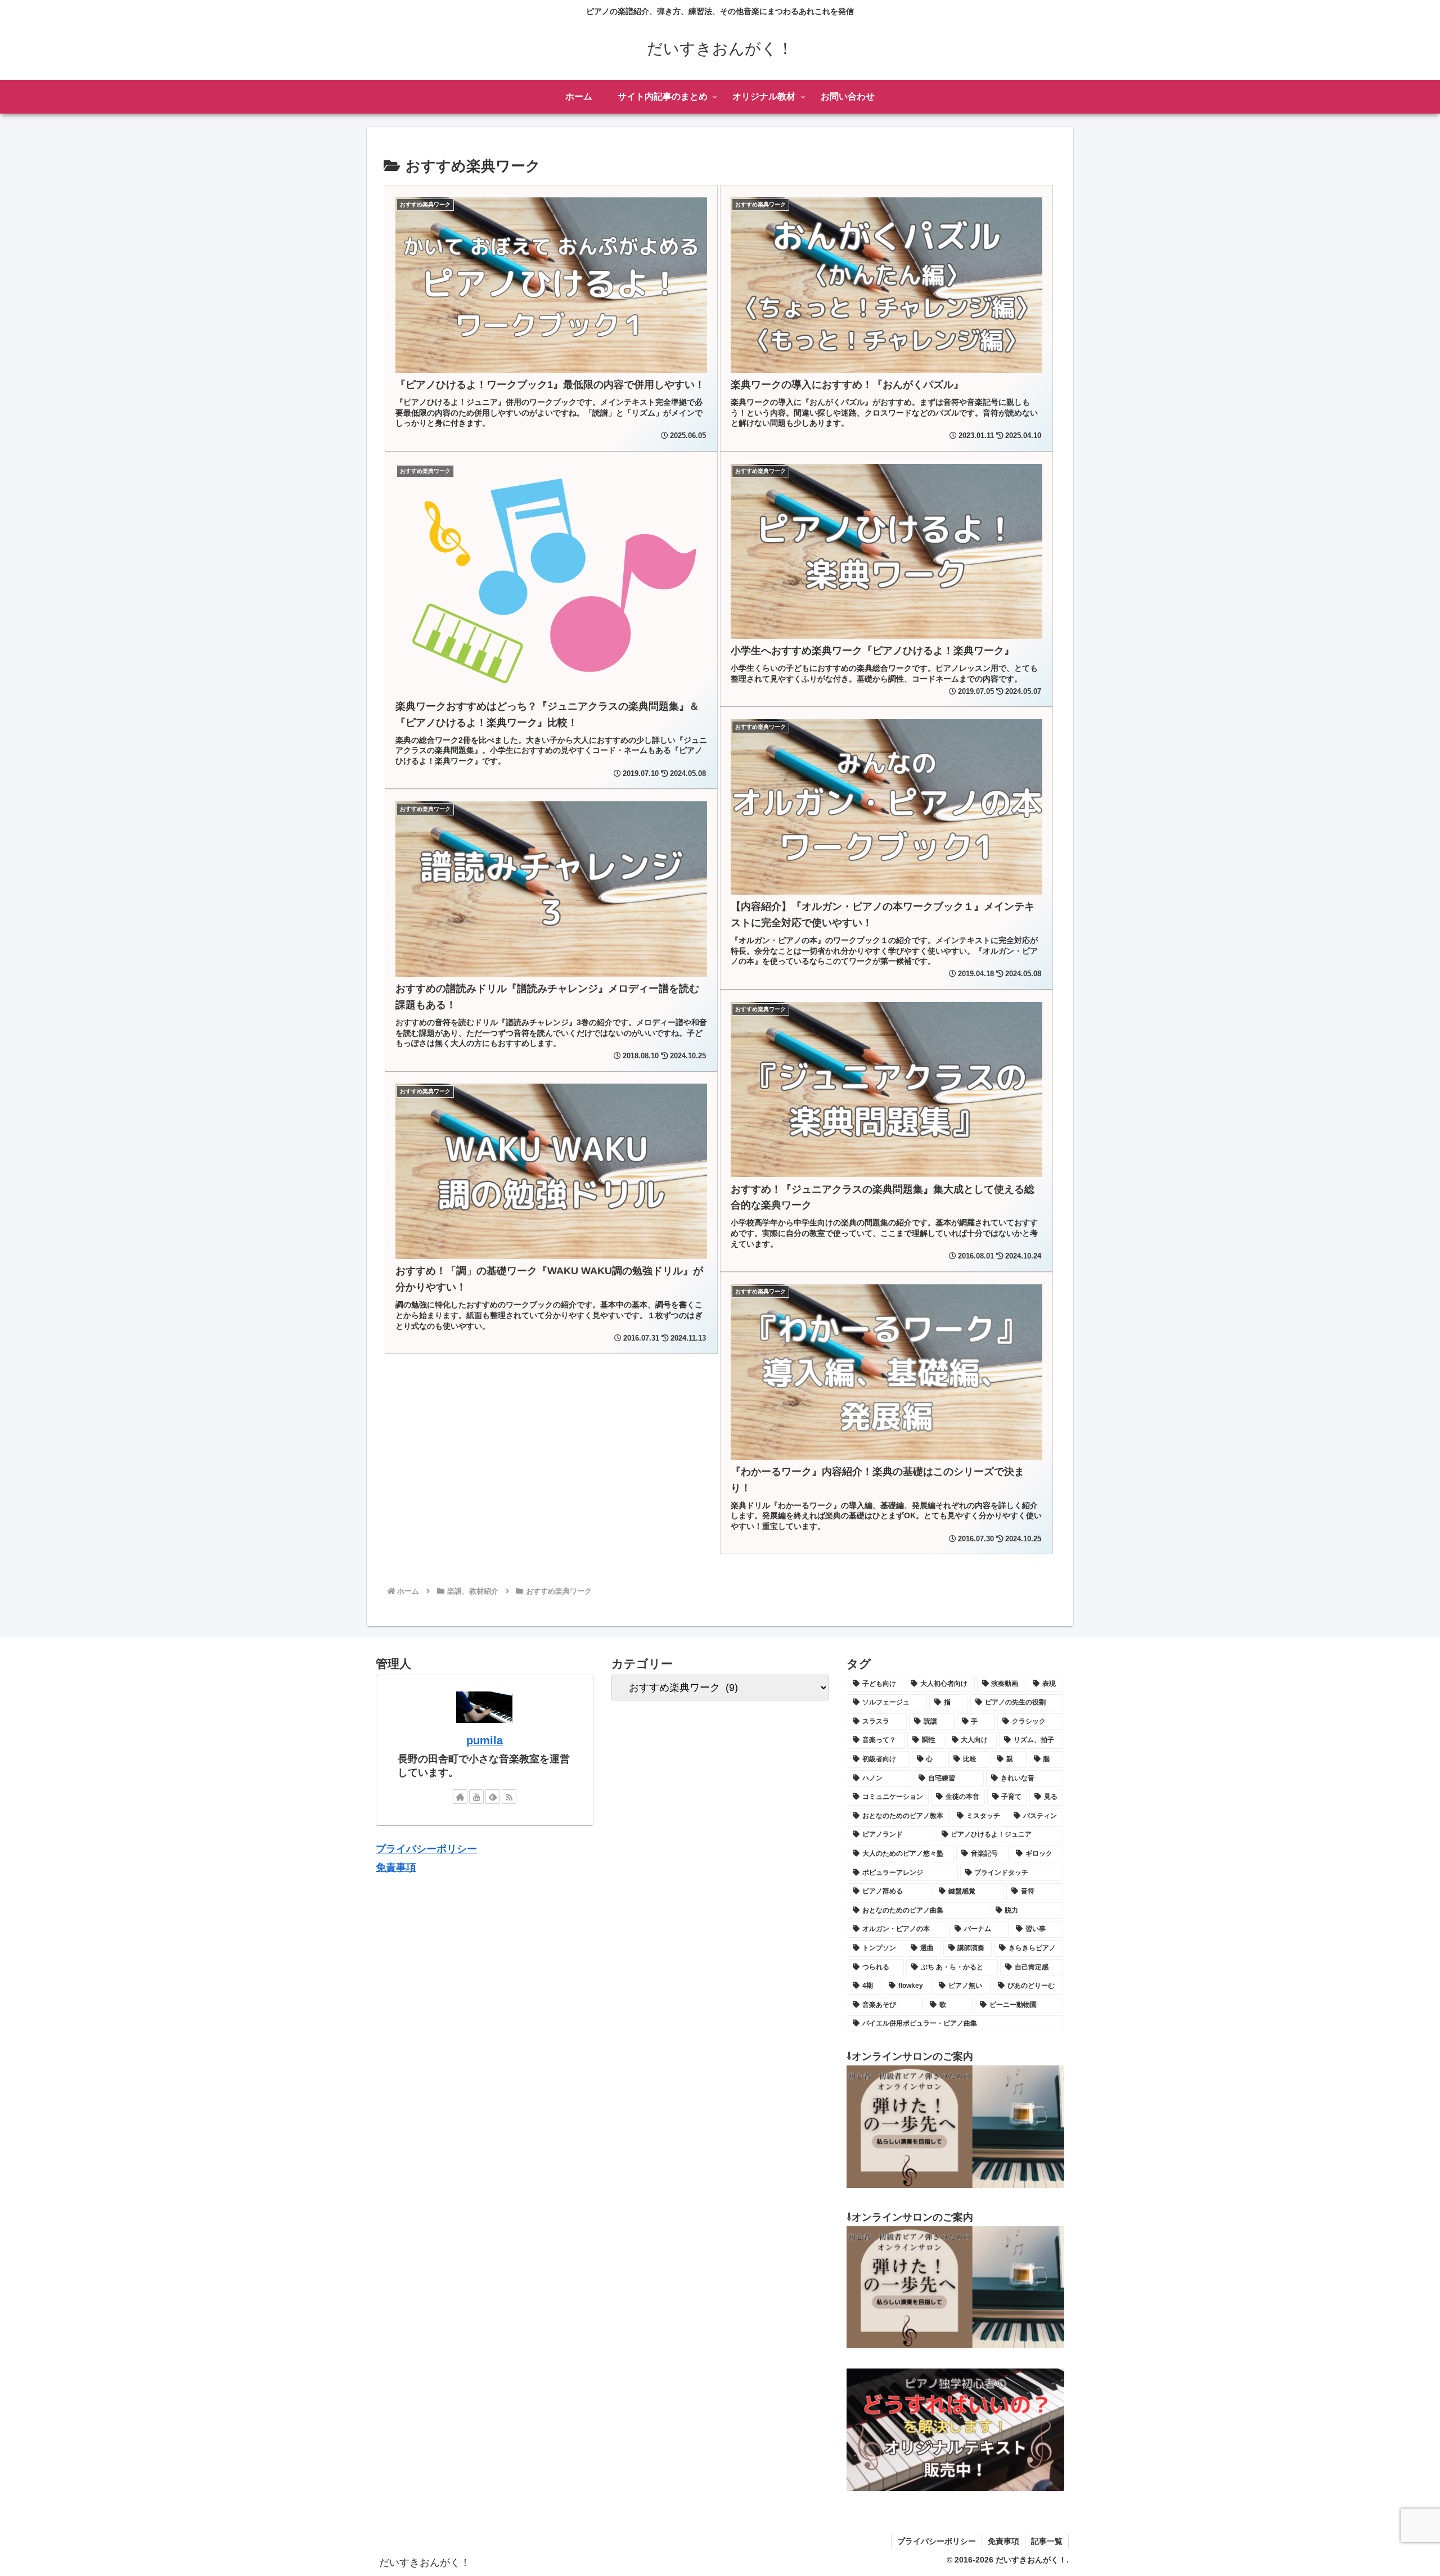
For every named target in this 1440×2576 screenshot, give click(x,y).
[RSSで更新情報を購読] (509, 1797)
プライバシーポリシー (426, 1849)
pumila (485, 1740)
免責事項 (396, 1867)
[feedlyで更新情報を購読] (493, 1797)
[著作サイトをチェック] (460, 1797)
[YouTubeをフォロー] (476, 1797)
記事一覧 (1047, 2541)
